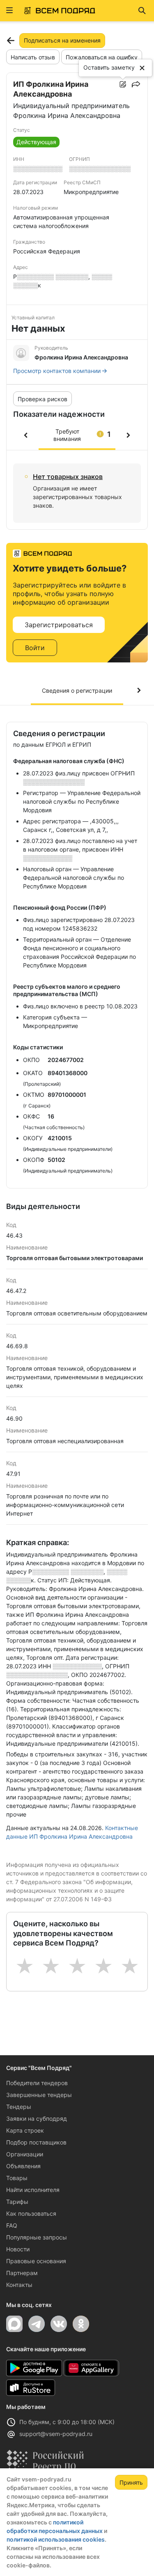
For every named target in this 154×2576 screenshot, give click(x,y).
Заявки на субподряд (37, 2118)
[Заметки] (123, 84)
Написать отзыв (33, 57)
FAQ (12, 2225)
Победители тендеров (37, 2083)
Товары (17, 2178)
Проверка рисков (43, 399)
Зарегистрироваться (59, 625)
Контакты (19, 2285)
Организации (25, 2154)
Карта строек (25, 2130)
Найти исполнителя (33, 2190)
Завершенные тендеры (39, 2095)
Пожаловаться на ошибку (102, 57)
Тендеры (19, 2107)
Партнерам (22, 2273)
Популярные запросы (37, 2237)
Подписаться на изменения (62, 40)
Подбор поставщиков (36, 2142)
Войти (35, 648)
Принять (131, 2482)
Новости (18, 2249)
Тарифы (17, 2202)
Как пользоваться (31, 2213)
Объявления (23, 2166)
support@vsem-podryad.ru (56, 2434)
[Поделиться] (136, 84)
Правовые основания (36, 2261)
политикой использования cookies (56, 2539)
